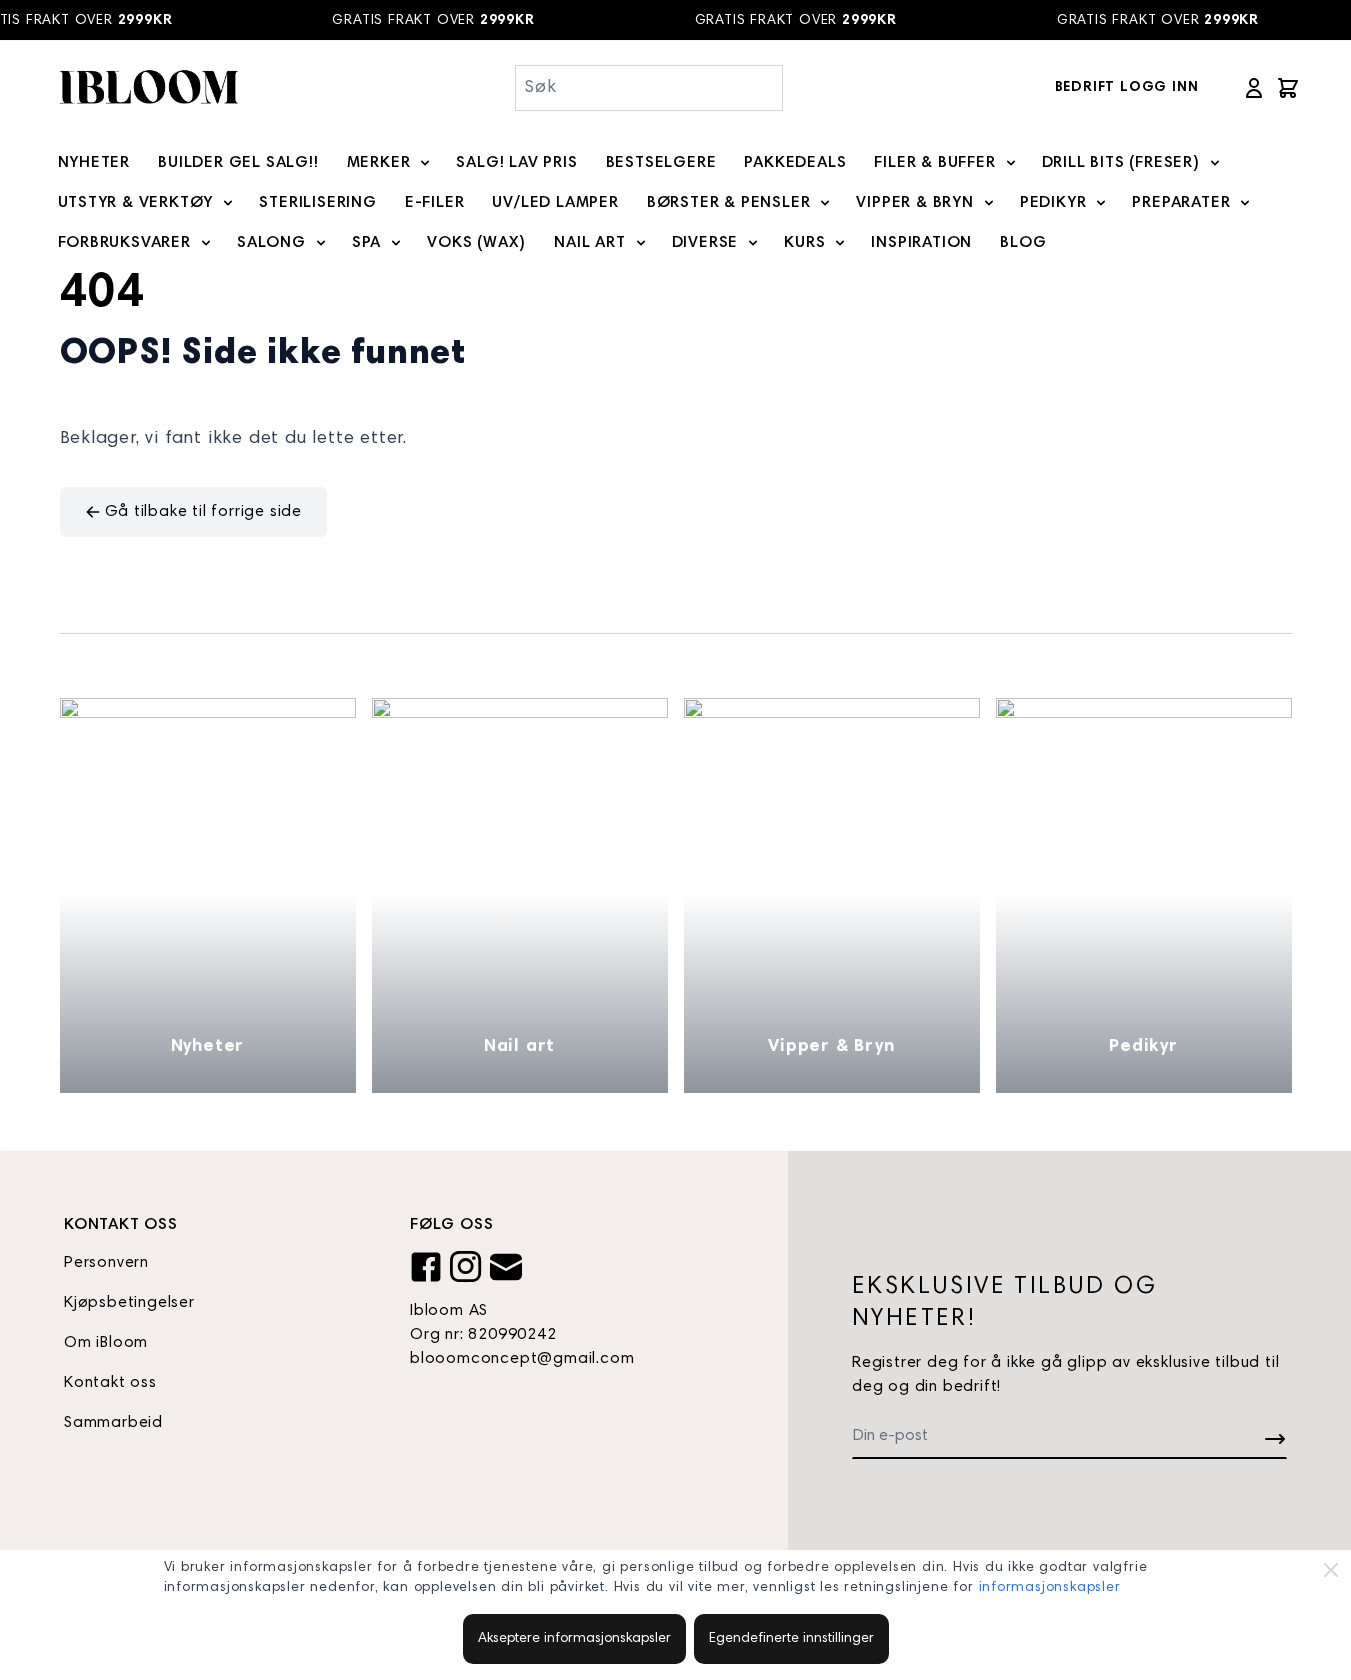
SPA (366, 243)
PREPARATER (1181, 203)
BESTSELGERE (661, 163)
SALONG (271, 243)
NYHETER (94, 163)
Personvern (106, 1263)
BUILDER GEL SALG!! (238, 163)
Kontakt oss (110, 1383)
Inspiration (921, 243)
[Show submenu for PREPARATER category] (1245, 203)
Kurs (804, 243)
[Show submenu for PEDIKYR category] (1101, 203)
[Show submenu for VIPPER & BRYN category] (989, 203)
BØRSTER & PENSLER (729, 203)
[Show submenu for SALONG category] (321, 243)
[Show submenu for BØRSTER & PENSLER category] (825, 203)
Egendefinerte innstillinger (791, 1639)
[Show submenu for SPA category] (396, 243)
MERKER (379, 163)
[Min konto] (1254, 88)
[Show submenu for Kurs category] (840, 243)
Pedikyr (1143, 1047)
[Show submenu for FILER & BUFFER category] (1011, 163)
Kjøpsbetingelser (129, 1303)
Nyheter (208, 1047)
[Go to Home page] (148, 87)
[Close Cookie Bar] (1331, 1570)
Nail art (519, 1047)
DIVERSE (705, 243)
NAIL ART (589, 243)
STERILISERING (317, 203)
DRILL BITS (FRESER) (1121, 163)
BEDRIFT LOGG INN (1127, 88)
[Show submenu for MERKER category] (425, 163)
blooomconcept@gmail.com (522, 1359)
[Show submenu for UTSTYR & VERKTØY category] (228, 203)
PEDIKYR (1053, 203)
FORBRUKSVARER (124, 243)
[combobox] (649, 88)
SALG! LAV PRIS (516, 163)
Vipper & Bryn (831, 1047)
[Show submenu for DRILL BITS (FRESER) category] (1215, 163)
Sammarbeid (113, 1423)
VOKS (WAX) (476, 243)
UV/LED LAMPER (555, 203)
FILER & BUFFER (934, 163)
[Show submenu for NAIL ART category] (641, 243)
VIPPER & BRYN (914, 203)
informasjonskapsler (1050, 1588)
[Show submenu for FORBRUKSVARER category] (206, 243)
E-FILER (435, 203)
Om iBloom (106, 1343)
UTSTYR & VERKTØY (136, 203)
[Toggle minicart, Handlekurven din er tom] (1288, 88)
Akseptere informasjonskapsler (574, 1639)
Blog (1023, 243)
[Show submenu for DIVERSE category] (753, 243)
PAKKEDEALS (795, 163)
